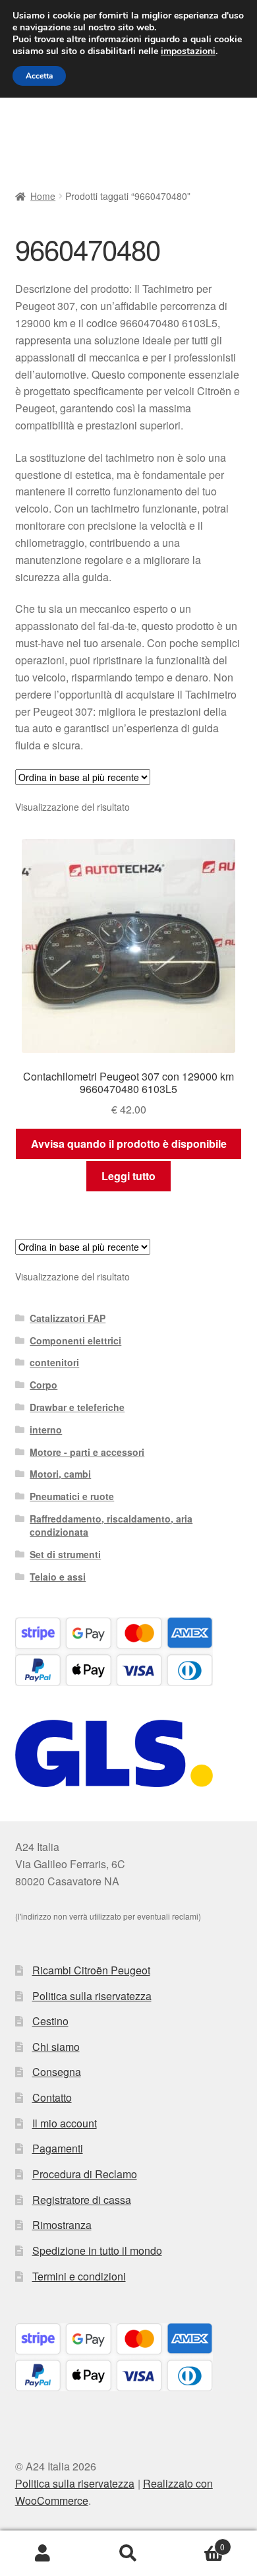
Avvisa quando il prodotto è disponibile (129, 1144)
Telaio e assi (58, 1577)
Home (43, 196)
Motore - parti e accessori (87, 1452)
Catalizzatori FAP (68, 1318)
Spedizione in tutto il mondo (97, 2250)
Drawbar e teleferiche (77, 1407)
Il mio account (65, 2123)
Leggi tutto (128, 1176)
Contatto (52, 2097)
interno (46, 1429)
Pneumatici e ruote (72, 1496)
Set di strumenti (65, 1554)
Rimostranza (62, 2225)
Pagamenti (58, 2148)
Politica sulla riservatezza (92, 1996)
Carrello (198, 2542)
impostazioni (188, 51)
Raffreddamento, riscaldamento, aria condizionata (111, 1525)
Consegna (57, 2072)
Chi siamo (56, 2047)
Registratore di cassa (82, 2200)
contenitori (54, 1362)
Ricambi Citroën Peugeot (91, 1970)
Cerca (128, 2554)
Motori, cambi (60, 1474)
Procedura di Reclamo (85, 2174)
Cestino (50, 2021)
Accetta (39, 76)
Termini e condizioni (79, 2276)
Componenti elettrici (75, 1340)
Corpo (43, 1385)
